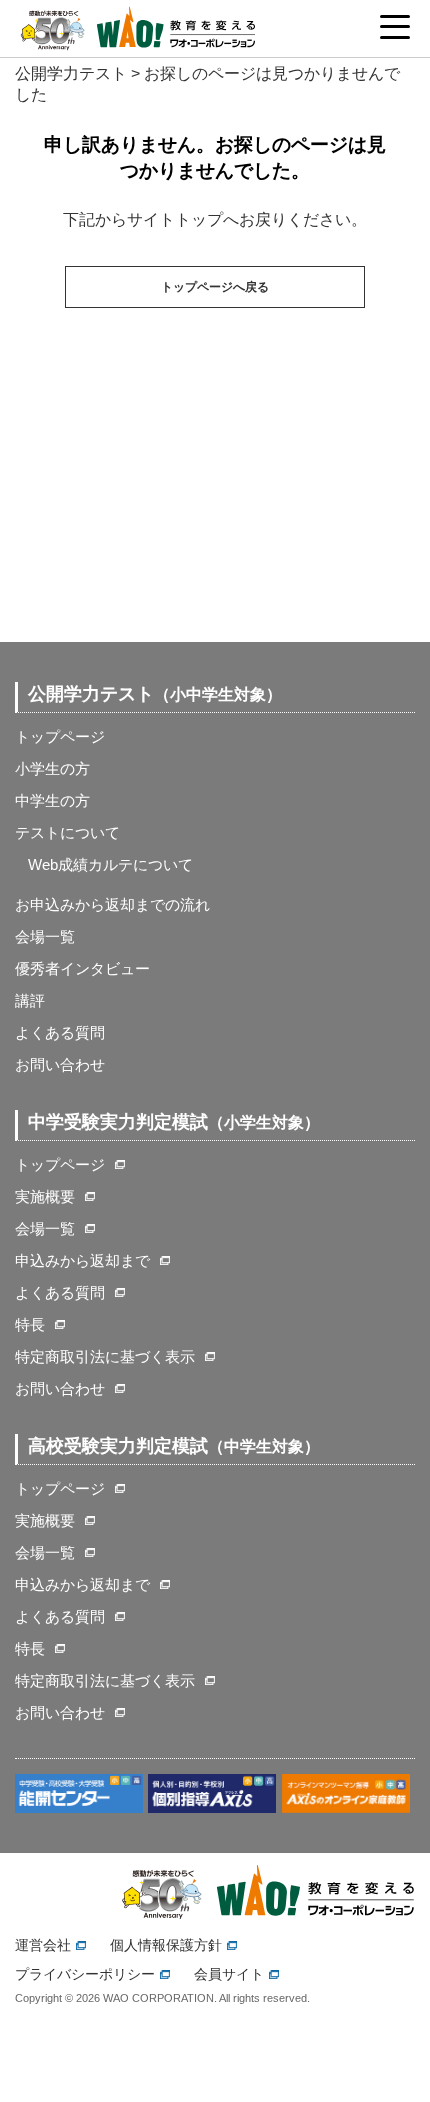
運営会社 (43, 1945)
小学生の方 (52, 768)
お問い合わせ (60, 1064)
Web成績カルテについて (110, 864)
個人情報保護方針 (166, 1945)
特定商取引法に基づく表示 (105, 1356)
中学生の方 (52, 800)
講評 (30, 1000)
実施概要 (45, 1196)
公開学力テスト (71, 73)
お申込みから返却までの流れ (112, 904)
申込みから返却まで (82, 1260)
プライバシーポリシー (85, 1974)
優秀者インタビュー (82, 968)
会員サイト (229, 1974)
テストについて (67, 832)
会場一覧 (45, 936)
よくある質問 (60, 1032)
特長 (30, 1324)
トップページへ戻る (215, 287)
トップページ (60, 736)
